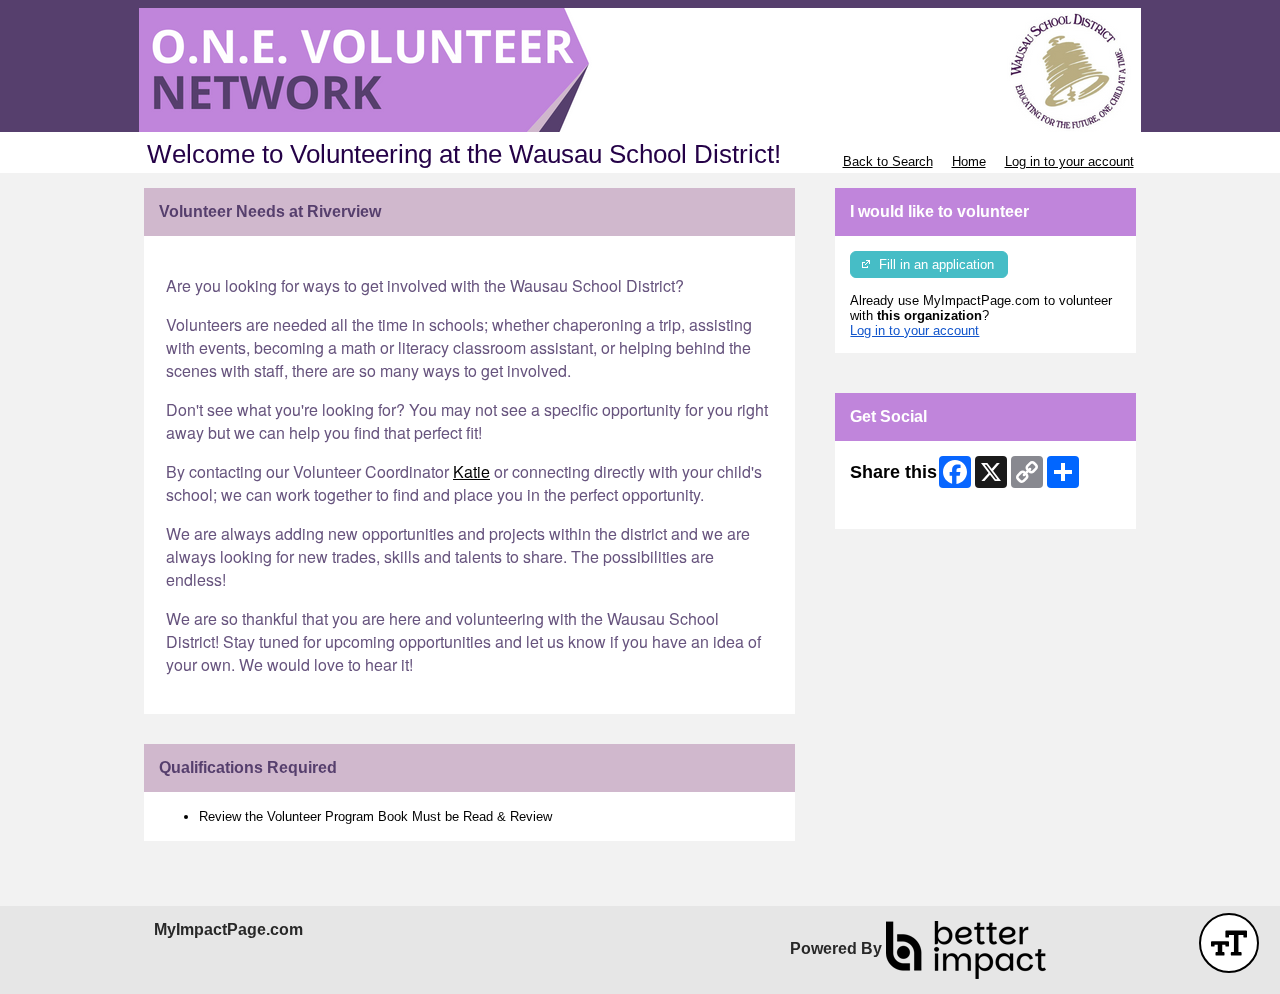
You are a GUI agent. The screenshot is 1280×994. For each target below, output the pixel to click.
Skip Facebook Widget (915, 506)
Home (969, 161)
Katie (471, 471)
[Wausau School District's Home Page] (640, 70)
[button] (1229, 943)
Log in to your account (1069, 161)
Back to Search (888, 161)
